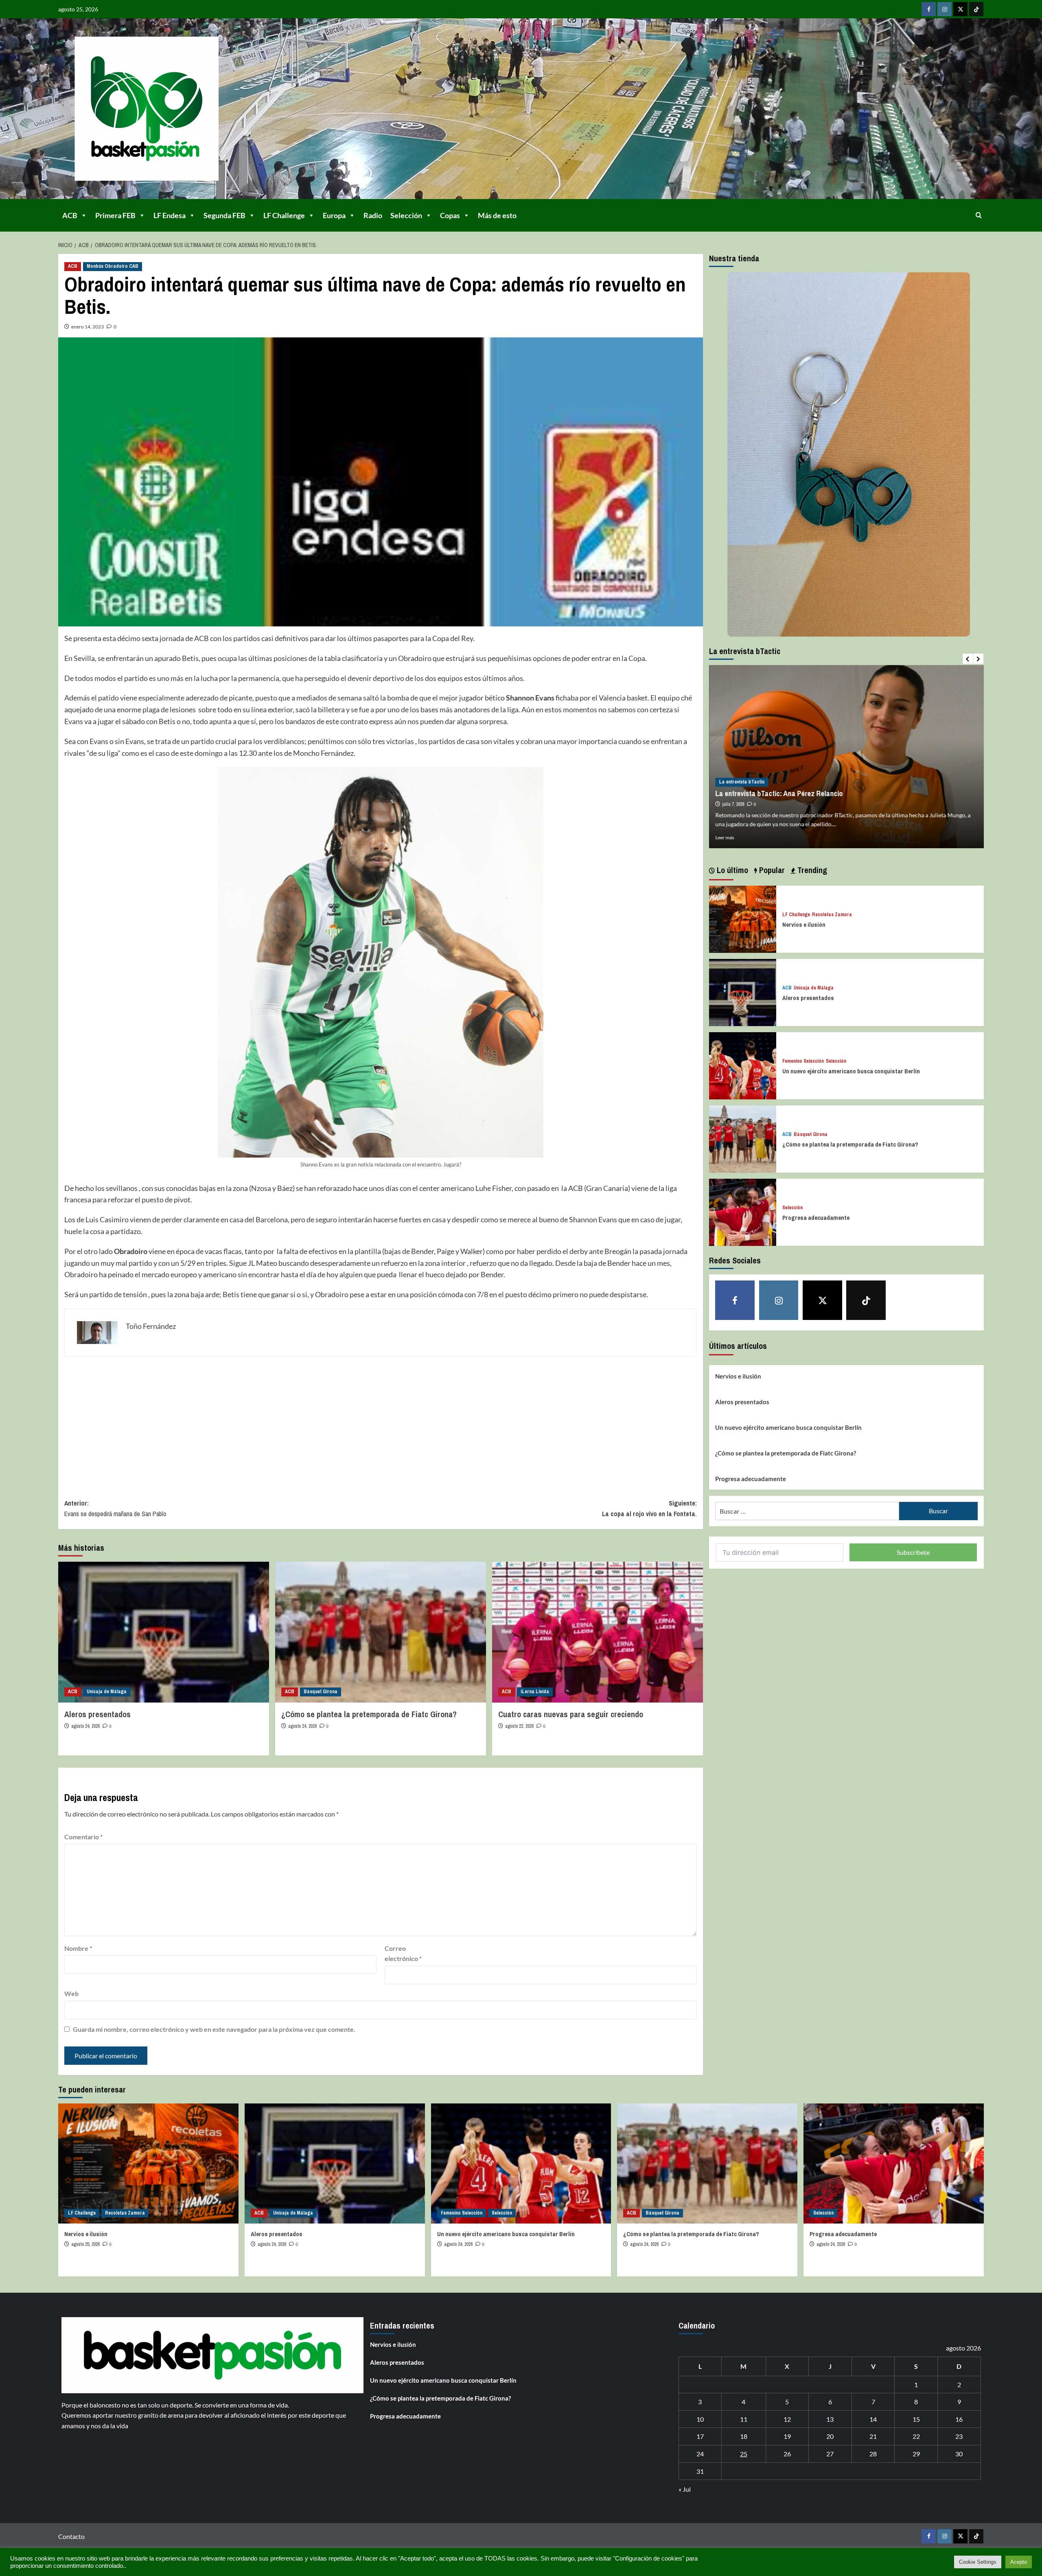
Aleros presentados (97, 1714)
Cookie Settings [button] (978, 2562)
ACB (70, 215)
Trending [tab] (811, 870)
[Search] (979, 215)
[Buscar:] (807, 1511)
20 (830, 2436)
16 (959, 2419)
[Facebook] (929, 9)
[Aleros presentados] (164, 1632)
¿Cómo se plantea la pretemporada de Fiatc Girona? (369, 1714)
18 (744, 2436)
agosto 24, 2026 (85, 1726)
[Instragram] (945, 9)
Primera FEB (115, 215)
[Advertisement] (309, 1422)
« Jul (685, 2489)
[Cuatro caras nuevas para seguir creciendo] (598, 1632)
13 (830, 2419)
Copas (450, 215)
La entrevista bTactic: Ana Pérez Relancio (779, 793)
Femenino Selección (803, 1062)
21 (873, 2436)
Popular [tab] (771, 870)
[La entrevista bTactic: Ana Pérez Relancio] (846, 757)
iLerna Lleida (535, 1692)
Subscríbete (913, 1552)
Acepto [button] (1019, 2562)
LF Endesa (170, 215)
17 (700, 2436)
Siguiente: (649, 1508)
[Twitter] (960, 9)
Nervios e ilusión (804, 925)
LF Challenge (284, 215)
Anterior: (115, 1508)
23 (959, 2436)
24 (700, 2454)
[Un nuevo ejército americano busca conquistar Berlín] (743, 1065)
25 (744, 2454)
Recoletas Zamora (832, 915)
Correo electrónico (403, 1953)
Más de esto (497, 215)
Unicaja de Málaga (107, 1692)
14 (873, 2419)
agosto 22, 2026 (519, 1726)
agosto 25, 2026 (85, 2244)
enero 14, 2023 (88, 327)
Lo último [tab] (731, 870)
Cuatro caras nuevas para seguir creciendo (571, 1714)
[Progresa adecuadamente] (743, 1211)
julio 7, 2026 (733, 804)
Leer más (725, 837)
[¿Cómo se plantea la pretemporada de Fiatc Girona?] (381, 1632)
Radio (373, 215)
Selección (406, 215)
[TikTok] (976, 9)
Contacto (71, 2536)
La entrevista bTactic (742, 782)
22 (916, 2436)
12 (787, 2419)
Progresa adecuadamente (816, 1218)
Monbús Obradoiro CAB (113, 266)
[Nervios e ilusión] (743, 918)
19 (787, 2436)
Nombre (78, 1948)
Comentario (83, 1837)
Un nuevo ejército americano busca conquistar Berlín (851, 1071)
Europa (334, 215)
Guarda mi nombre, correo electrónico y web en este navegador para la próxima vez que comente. (214, 2029)
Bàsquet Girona (321, 1692)
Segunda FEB (224, 215)
